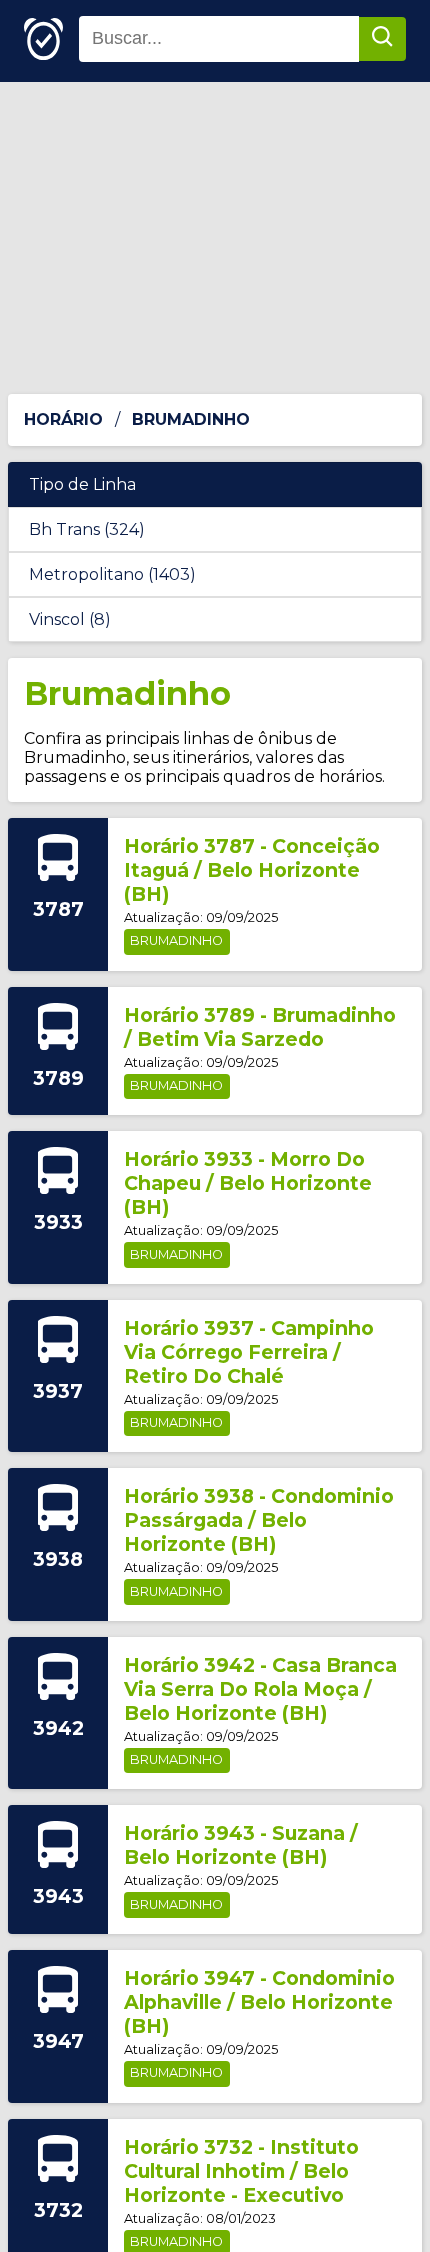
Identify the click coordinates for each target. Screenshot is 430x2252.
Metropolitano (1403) (112, 574)
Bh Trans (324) (87, 529)
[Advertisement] (215, 238)
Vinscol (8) (70, 619)
